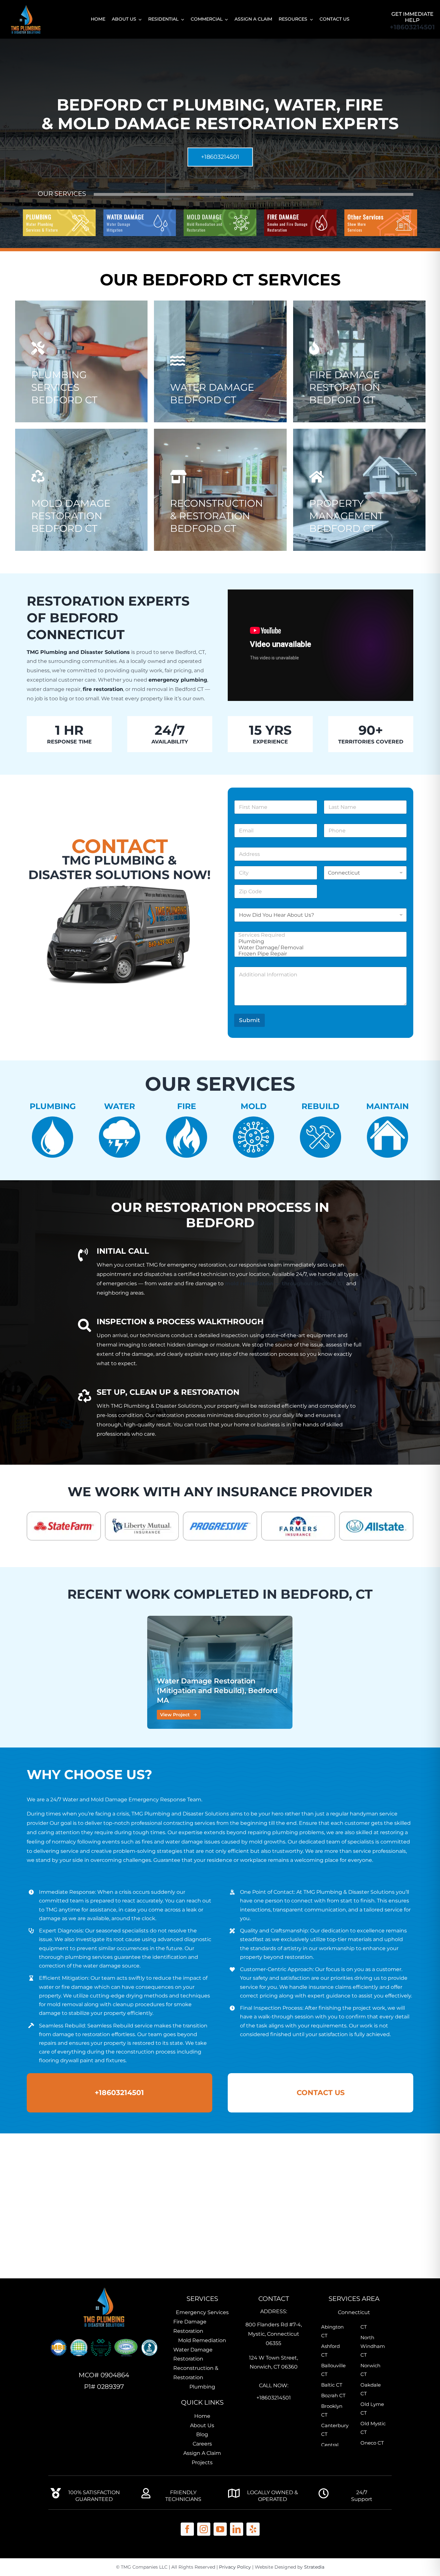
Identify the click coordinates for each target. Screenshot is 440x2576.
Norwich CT (370, 2370)
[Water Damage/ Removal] (319, 948)
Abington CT (332, 2331)
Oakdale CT (371, 2389)
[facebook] (187, 2529)
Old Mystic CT (373, 2428)
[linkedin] (237, 2529)
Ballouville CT (333, 2370)
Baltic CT (332, 2385)
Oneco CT (372, 2443)
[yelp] (253, 2529)
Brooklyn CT (332, 2410)
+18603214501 (412, 27)
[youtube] (220, 2529)
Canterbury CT (334, 2430)
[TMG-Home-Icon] (104, 2287)
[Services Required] (319, 935)
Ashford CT (330, 2351)
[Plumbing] (319, 941)
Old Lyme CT (372, 2408)
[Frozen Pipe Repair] (319, 954)
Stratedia (314, 2567)
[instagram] (204, 2529)
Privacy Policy (235, 2567)
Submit (249, 1020)
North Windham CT (373, 2346)
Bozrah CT (333, 2395)
